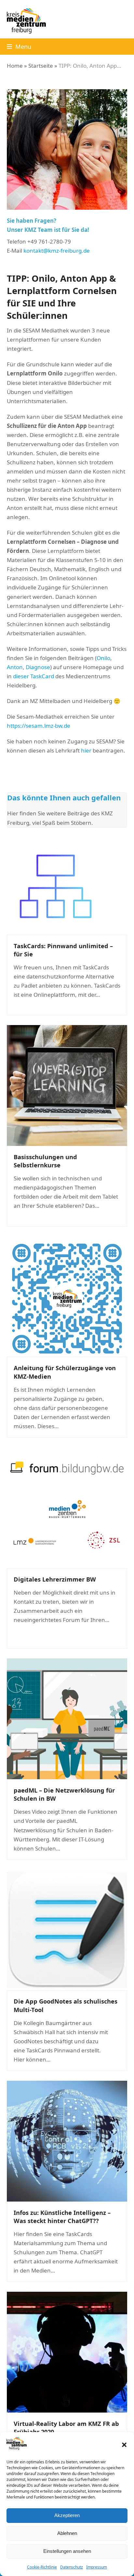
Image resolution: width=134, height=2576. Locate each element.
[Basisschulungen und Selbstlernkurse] (67, 1085)
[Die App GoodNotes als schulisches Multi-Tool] (67, 1929)
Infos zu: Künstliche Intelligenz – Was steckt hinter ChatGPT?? (62, 2217)
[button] (124, 2445)
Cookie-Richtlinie (42, 2567)
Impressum (97, 2567)
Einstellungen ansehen (67, 2551)
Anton (15, 667)
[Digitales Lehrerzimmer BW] (67, 1507)
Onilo (103, 658)
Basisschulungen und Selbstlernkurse (45, 1161)
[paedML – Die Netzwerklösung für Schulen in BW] (67, 1718)
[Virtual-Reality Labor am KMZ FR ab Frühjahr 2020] (67, 2351)
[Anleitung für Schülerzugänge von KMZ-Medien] (67, 1296)
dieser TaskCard (33, 676)
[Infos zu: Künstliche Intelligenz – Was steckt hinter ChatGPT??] (67, 2140)
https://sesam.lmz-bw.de (39, 726)
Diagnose (38, 667)
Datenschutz (72, 2567)
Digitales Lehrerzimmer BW (55, 1579)
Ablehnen (67, 2533)
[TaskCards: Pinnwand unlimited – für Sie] (55, 886)
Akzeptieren (67, 2515)
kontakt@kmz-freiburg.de (57, 251)
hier (86, 750)
